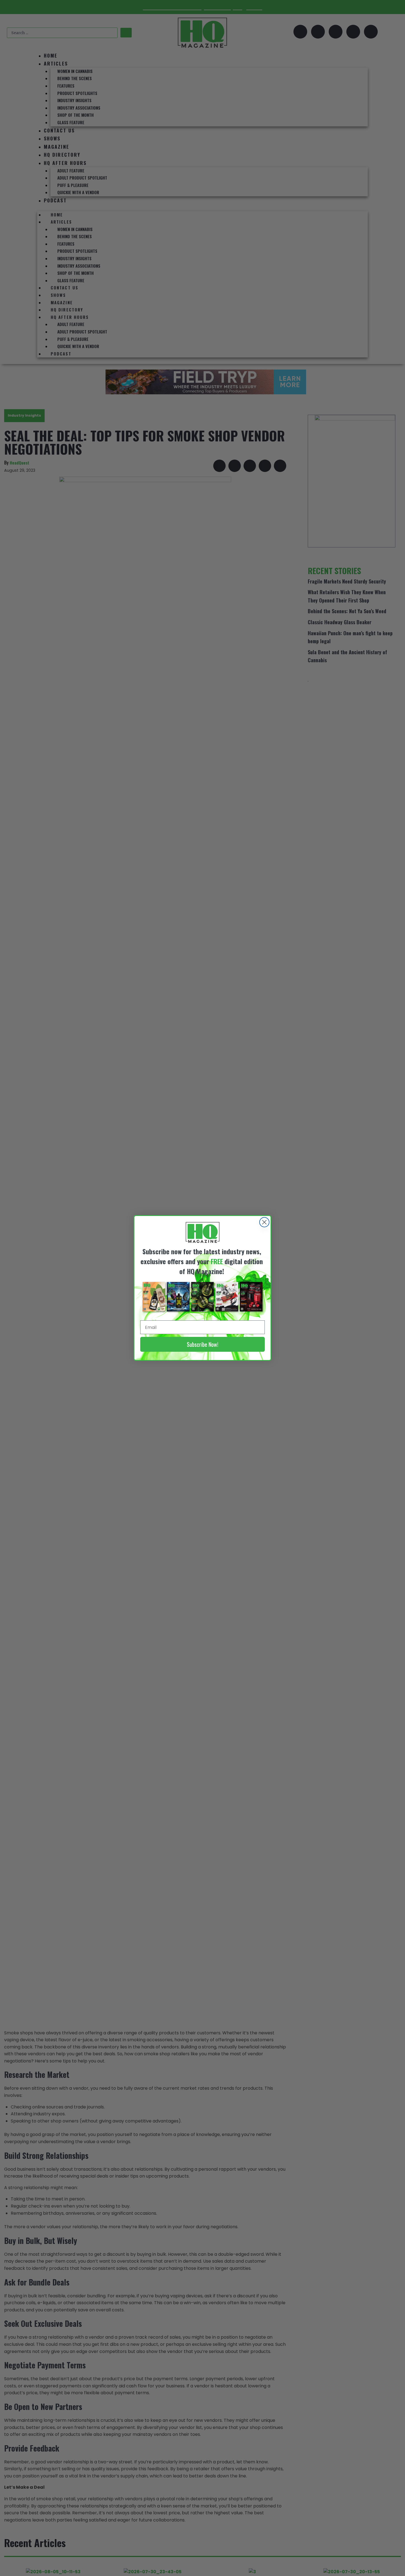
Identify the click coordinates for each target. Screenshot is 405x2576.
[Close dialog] (264, 1222)
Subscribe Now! (202, 1344)
